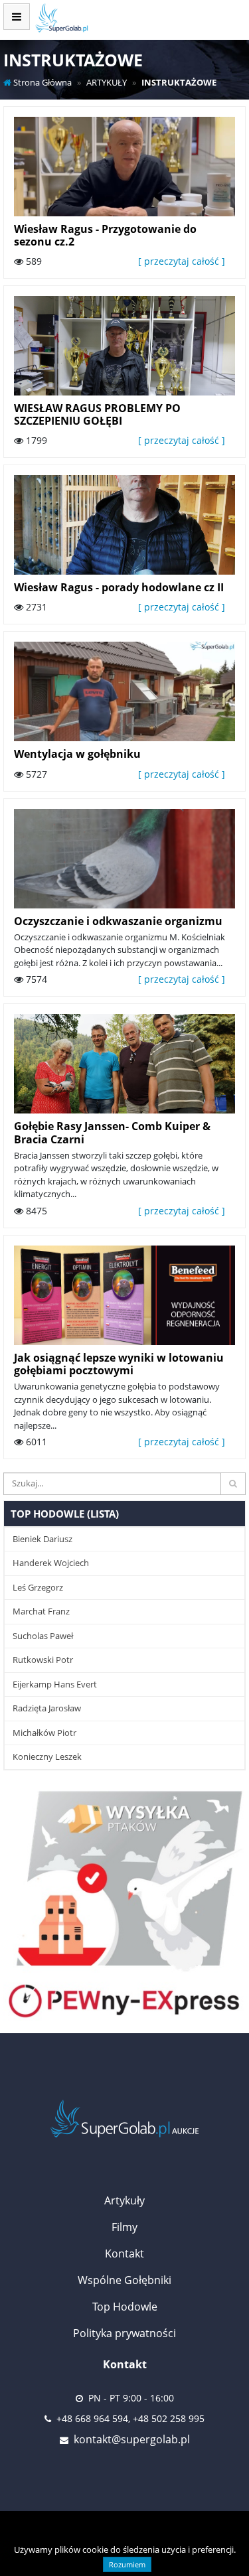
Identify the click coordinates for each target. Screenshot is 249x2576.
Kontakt (124, 2254)
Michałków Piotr (44, 1733)
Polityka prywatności (124, 2333)
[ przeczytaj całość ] (182, 261)
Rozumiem (127, 2564)
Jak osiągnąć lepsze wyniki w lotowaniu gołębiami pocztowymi (119, 1364)
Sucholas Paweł (43, 1636)
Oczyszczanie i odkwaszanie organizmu (118, 921)
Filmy (124, 2227)
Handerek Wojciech (51, 1563)
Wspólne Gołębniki (124, 2280)
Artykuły (124, 2200)
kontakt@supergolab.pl (132, 2439)
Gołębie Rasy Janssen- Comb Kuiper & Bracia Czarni (112, 1132)
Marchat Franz (41, 1611)
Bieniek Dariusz (42, 1539)
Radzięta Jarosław (47, 1708)
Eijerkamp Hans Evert (55, 1684)
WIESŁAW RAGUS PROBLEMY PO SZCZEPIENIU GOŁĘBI (97, 414)
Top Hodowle (125, 2307)
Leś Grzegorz (38, 1587)
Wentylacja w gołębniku (77, 754)
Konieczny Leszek (47, 1756)
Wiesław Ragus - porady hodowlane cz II (119, 587)
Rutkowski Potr (43, 1660)
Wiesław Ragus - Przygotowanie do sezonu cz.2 (105, 235)
